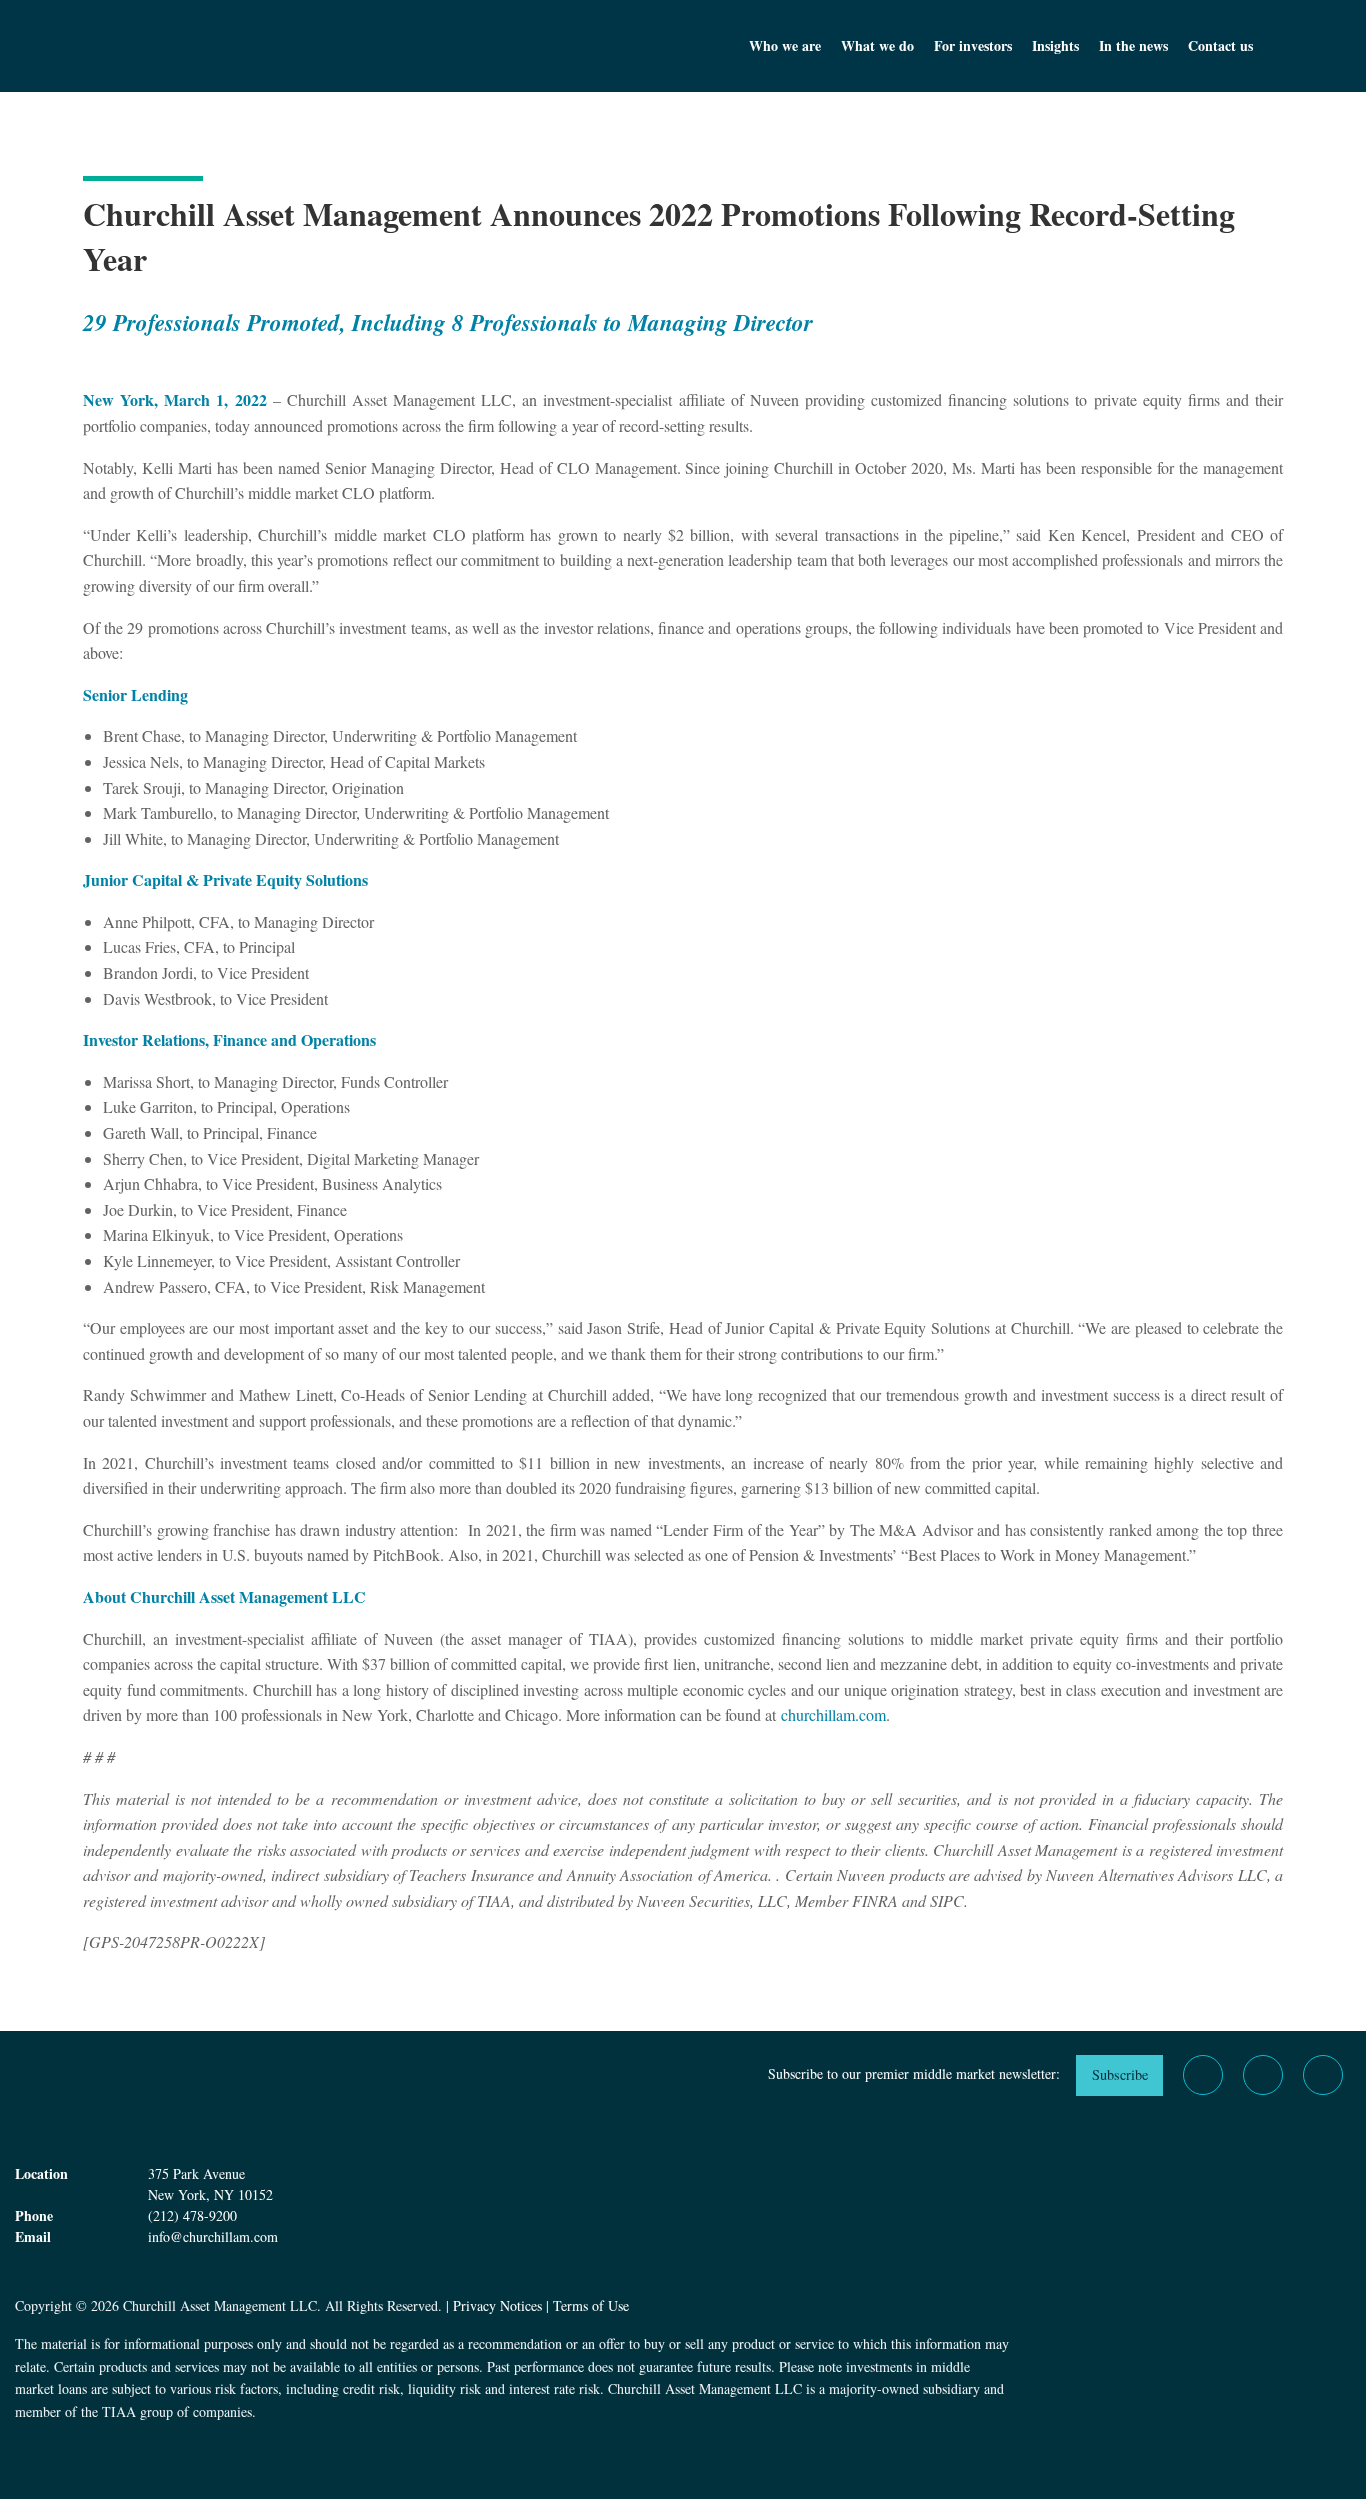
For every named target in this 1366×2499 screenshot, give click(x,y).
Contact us (1220, 45)
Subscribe (1120, 2074)
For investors (973, 45)
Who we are (785, 45)
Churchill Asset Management (233, 46)
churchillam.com (833, 1714)
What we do (877, 45)
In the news (1133, 45)
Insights (1055, 45)
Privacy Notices (497, 2305)
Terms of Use (591, 2305)
